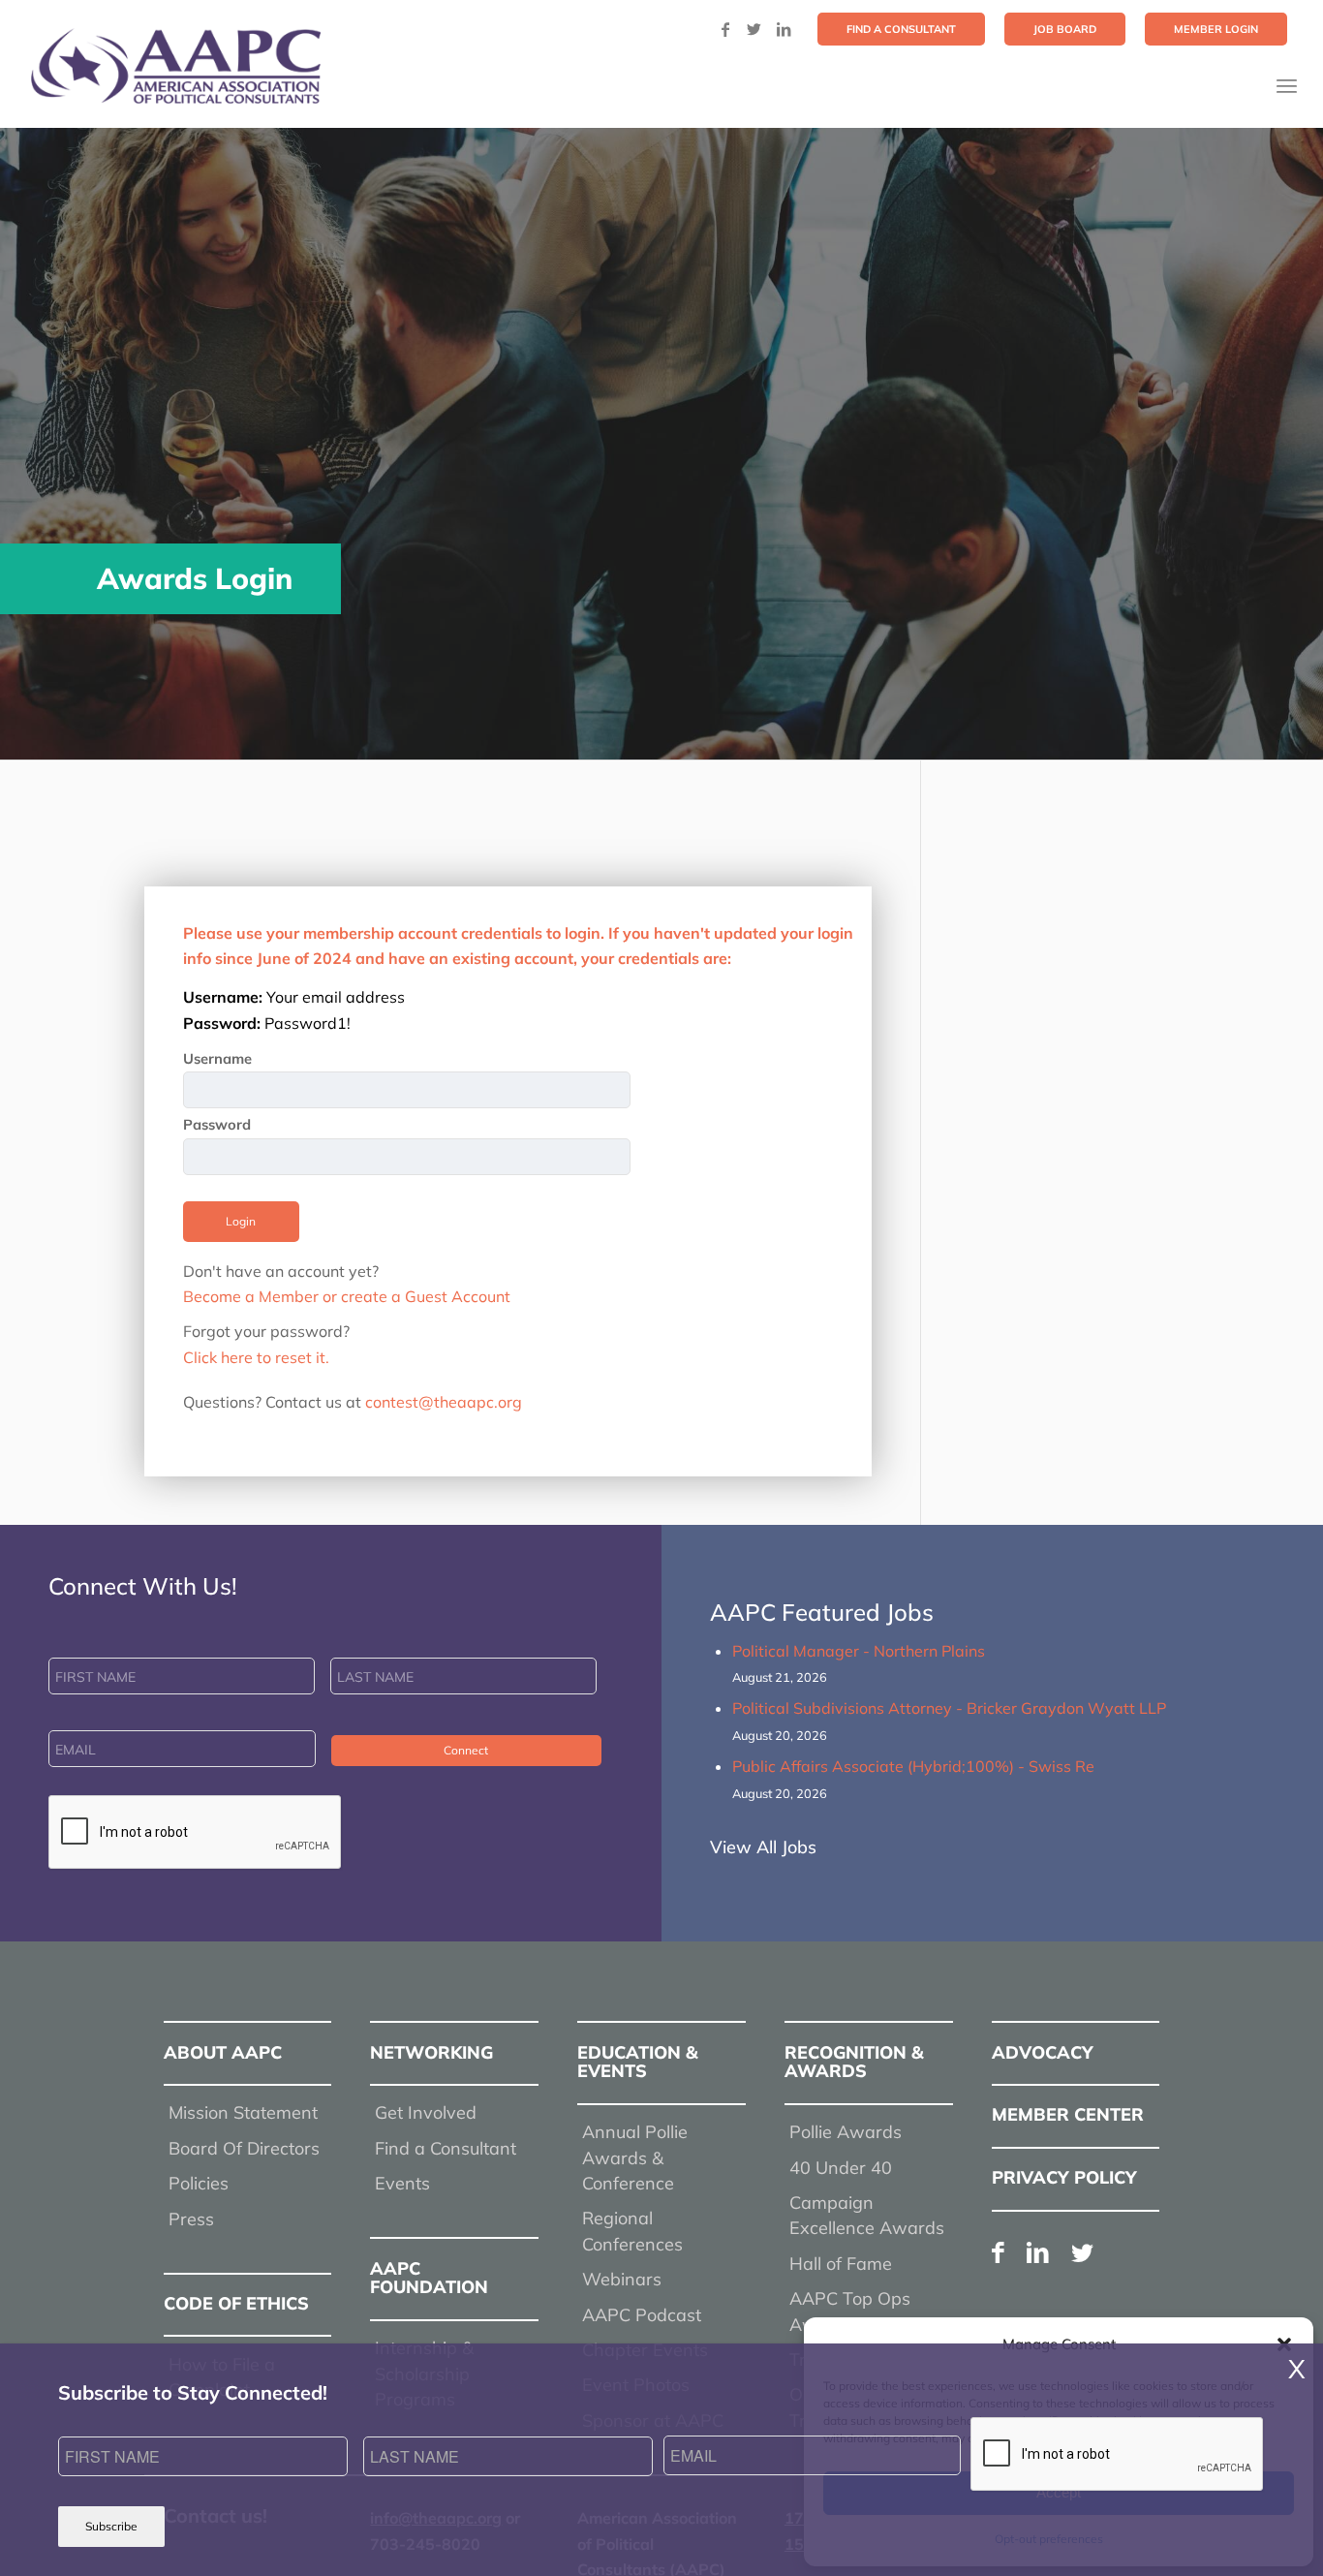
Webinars (622, 2279)
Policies (199, 2183)
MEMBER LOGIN (1216, 29)
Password (217, 1124)
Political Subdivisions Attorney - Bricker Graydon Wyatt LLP (949, 1708)
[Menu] (1287, 86)
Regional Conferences (632, 2231)
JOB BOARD (1065, 29)
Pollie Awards (846, 2132)
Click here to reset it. (256, 1357)
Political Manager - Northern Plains (859, 1651)
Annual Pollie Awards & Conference (635, 2157)
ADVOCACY (1043, 2052)
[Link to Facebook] (725, 29)
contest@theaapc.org (444, 1402)
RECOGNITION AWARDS (854, 2062)
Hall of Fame (841, 2264)
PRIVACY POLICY (1064, 2177)
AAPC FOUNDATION (429, 2278)
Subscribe (111, 2526)
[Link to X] (754, 29)
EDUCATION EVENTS (638, 2062)
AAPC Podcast (642, 2315)
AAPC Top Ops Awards (850, 2311)
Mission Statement (243, 2112)
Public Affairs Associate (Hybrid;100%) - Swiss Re (913, 1766)
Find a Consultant (446, 2148)
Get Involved (426, 2112)
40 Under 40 (841, 2168)
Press (191, 2219)
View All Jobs (763, 1847)
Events (402, 2183)
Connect (466, 1750)
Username (217, 1058)
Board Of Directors (244, 2148)
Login (241, 1221)
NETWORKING (431, 2052)
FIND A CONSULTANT (901, 29)
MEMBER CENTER (1068, 2114)
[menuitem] (901, 29)
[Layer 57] (175, 66)
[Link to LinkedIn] (784, 29)
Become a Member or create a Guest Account (347, 1296)
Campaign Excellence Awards (867, 2215)
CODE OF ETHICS (236, 2303)
